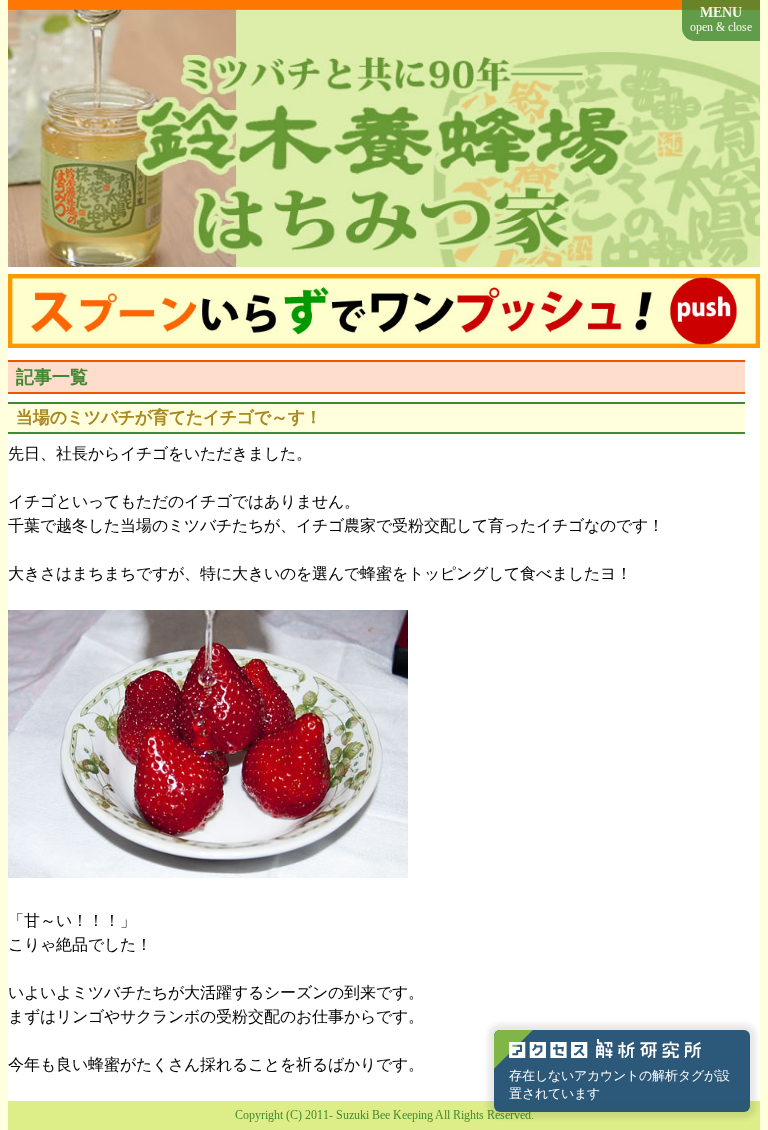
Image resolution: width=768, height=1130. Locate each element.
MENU (721, 19)
